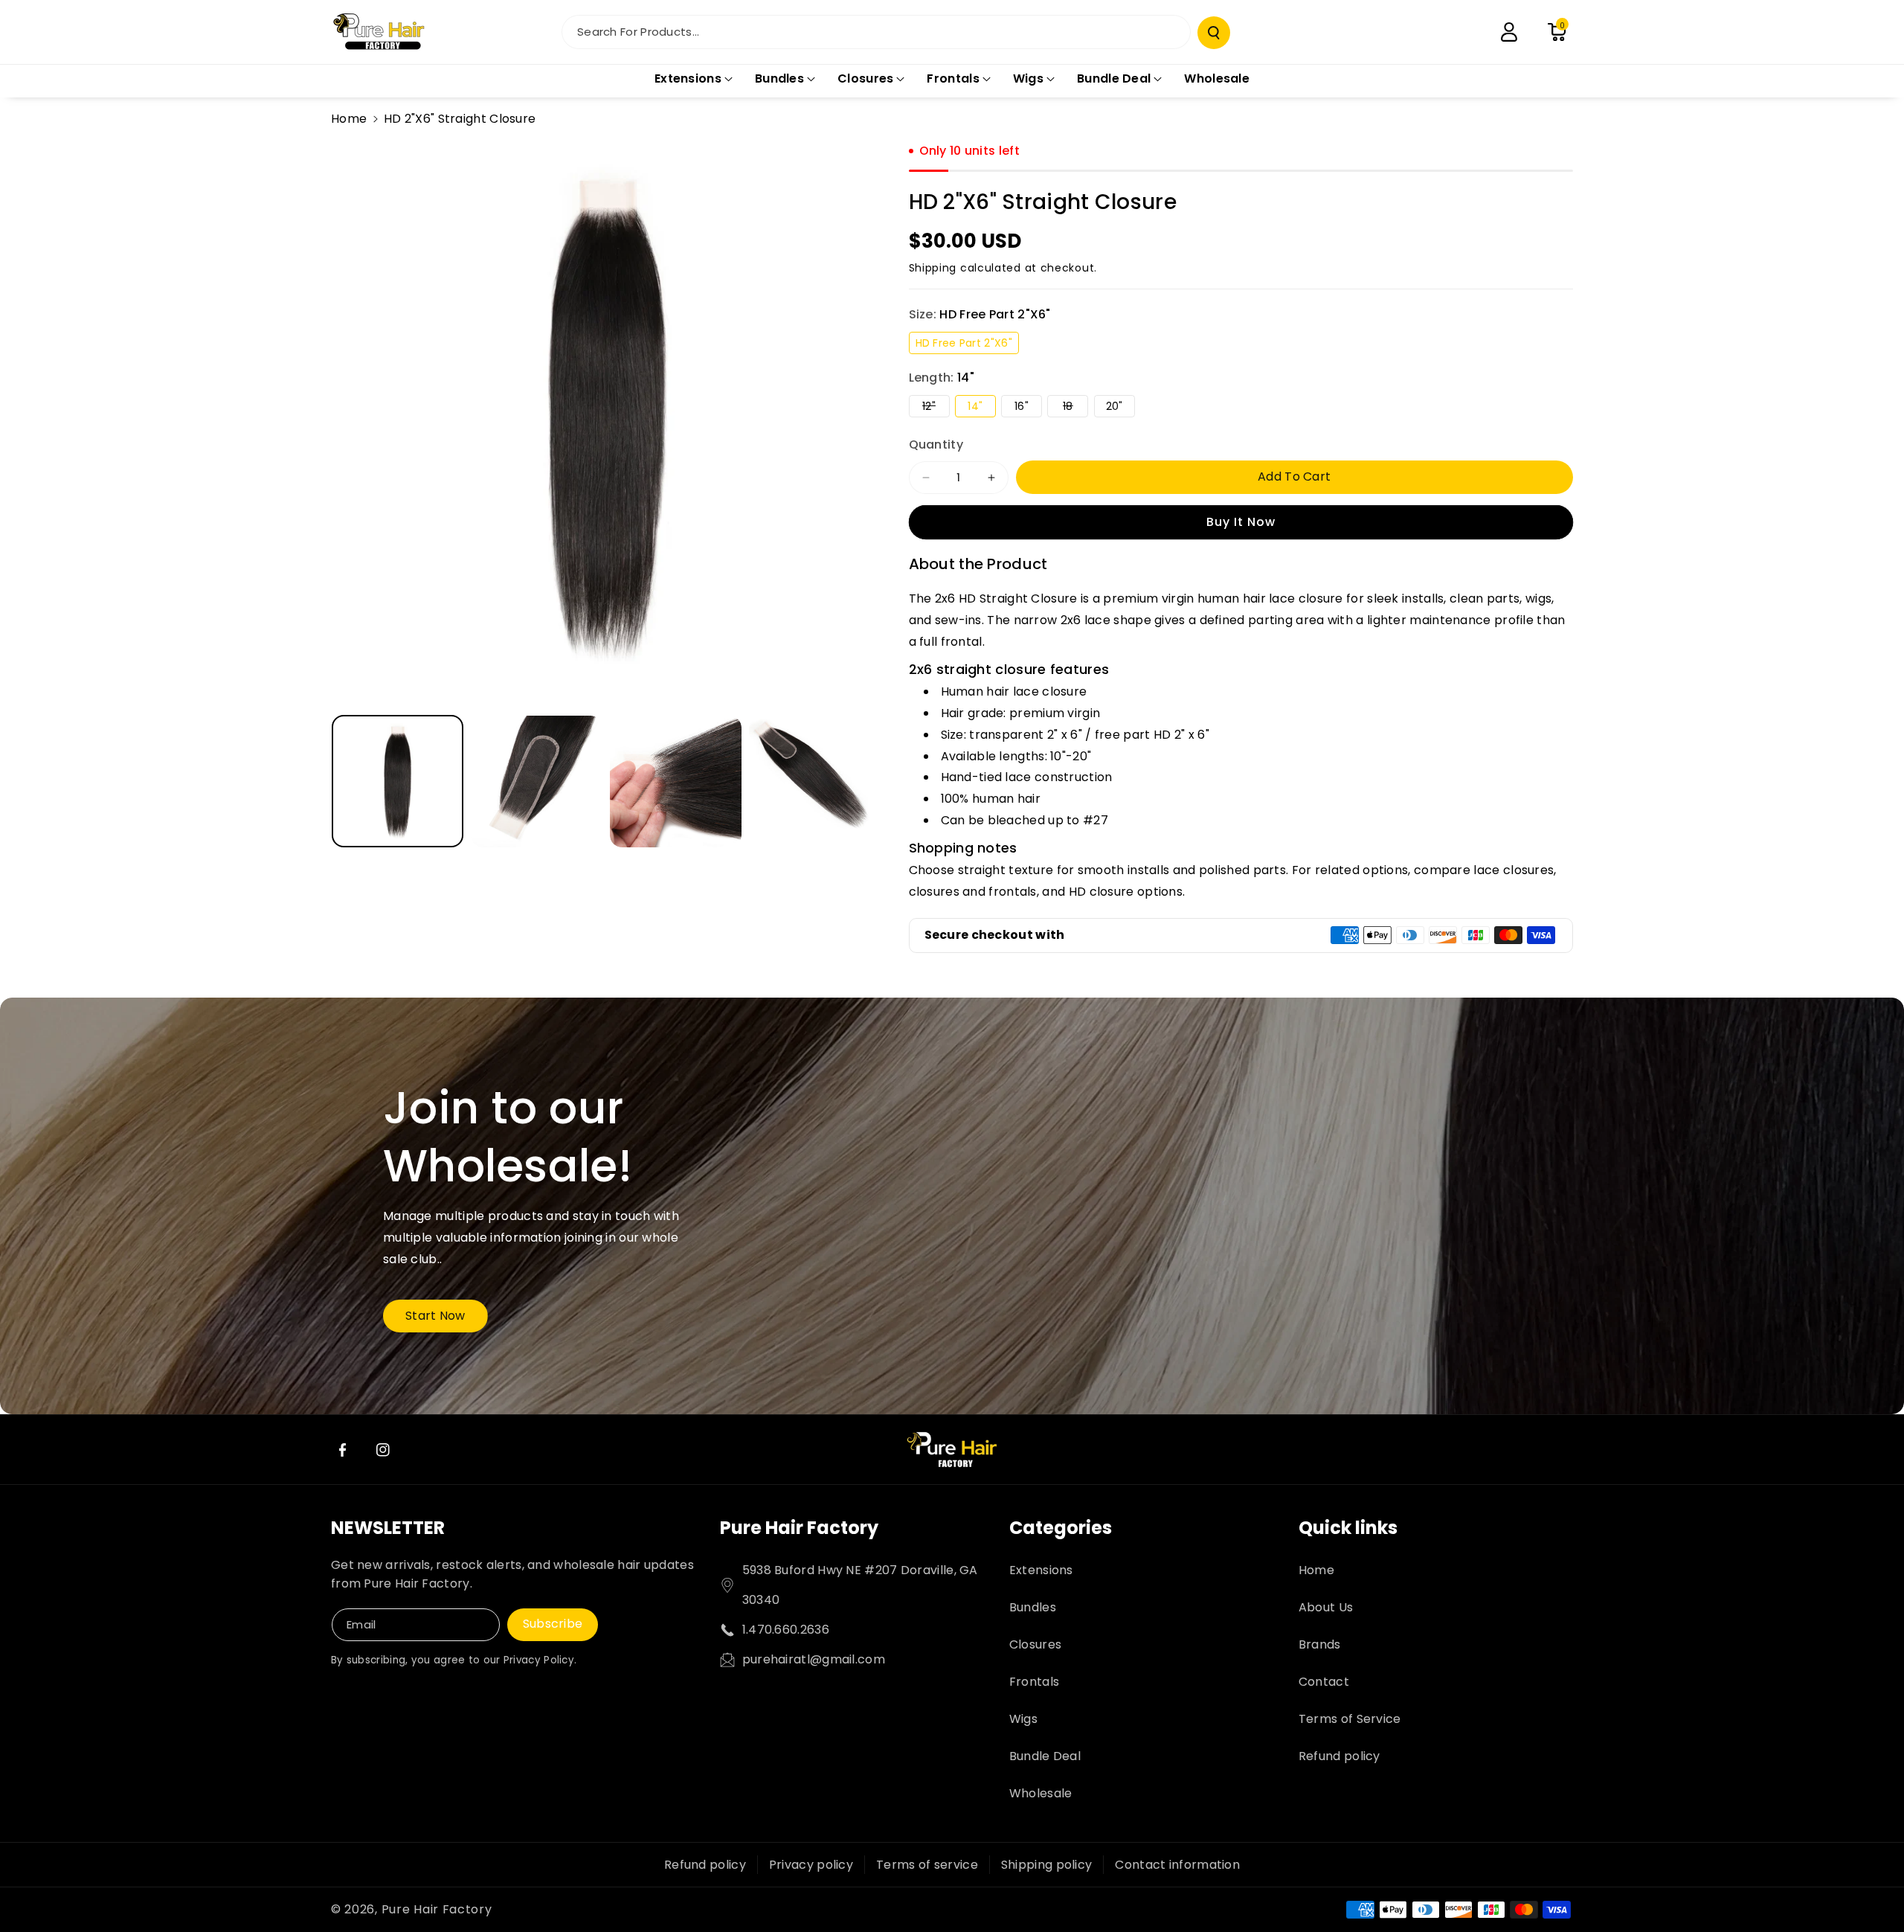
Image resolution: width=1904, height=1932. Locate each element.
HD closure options (1126, 892)
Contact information (1177, 1865)
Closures (1035, 1644)
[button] (1557, 32)
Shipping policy (1047, 1865)
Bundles (1033, 1607)
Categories (1061, 1528)
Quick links (1348, 1528)
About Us (1326, 1607)
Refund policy (1339, 1756)
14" (981, 408)
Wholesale (1041, 1793)
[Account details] (1509, 32)
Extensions (1041, 1570)
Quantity (936, 445)
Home (349, 119)
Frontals (1034, 1682)
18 (1075, 408)
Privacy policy (811, 1865)
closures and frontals (973, 892)
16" (1028, 408)
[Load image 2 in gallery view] (537, 782)
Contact (1324, 1682)
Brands (1320, 1644)
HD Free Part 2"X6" (967, 344)
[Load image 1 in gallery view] (398, 782)
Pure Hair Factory (799, 1528)
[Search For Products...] (1214, 33)
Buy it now (1241, 522)
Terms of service (927, 1865)
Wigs (1023, 1719)
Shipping (933, 268)
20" (1120, 408)
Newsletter (388, 1528)
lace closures (1514, 870)
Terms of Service (1350, 1719)
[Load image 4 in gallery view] (815, 782)
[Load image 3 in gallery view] (676, 782)
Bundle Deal (1045, 1756)
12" (936, 408)
